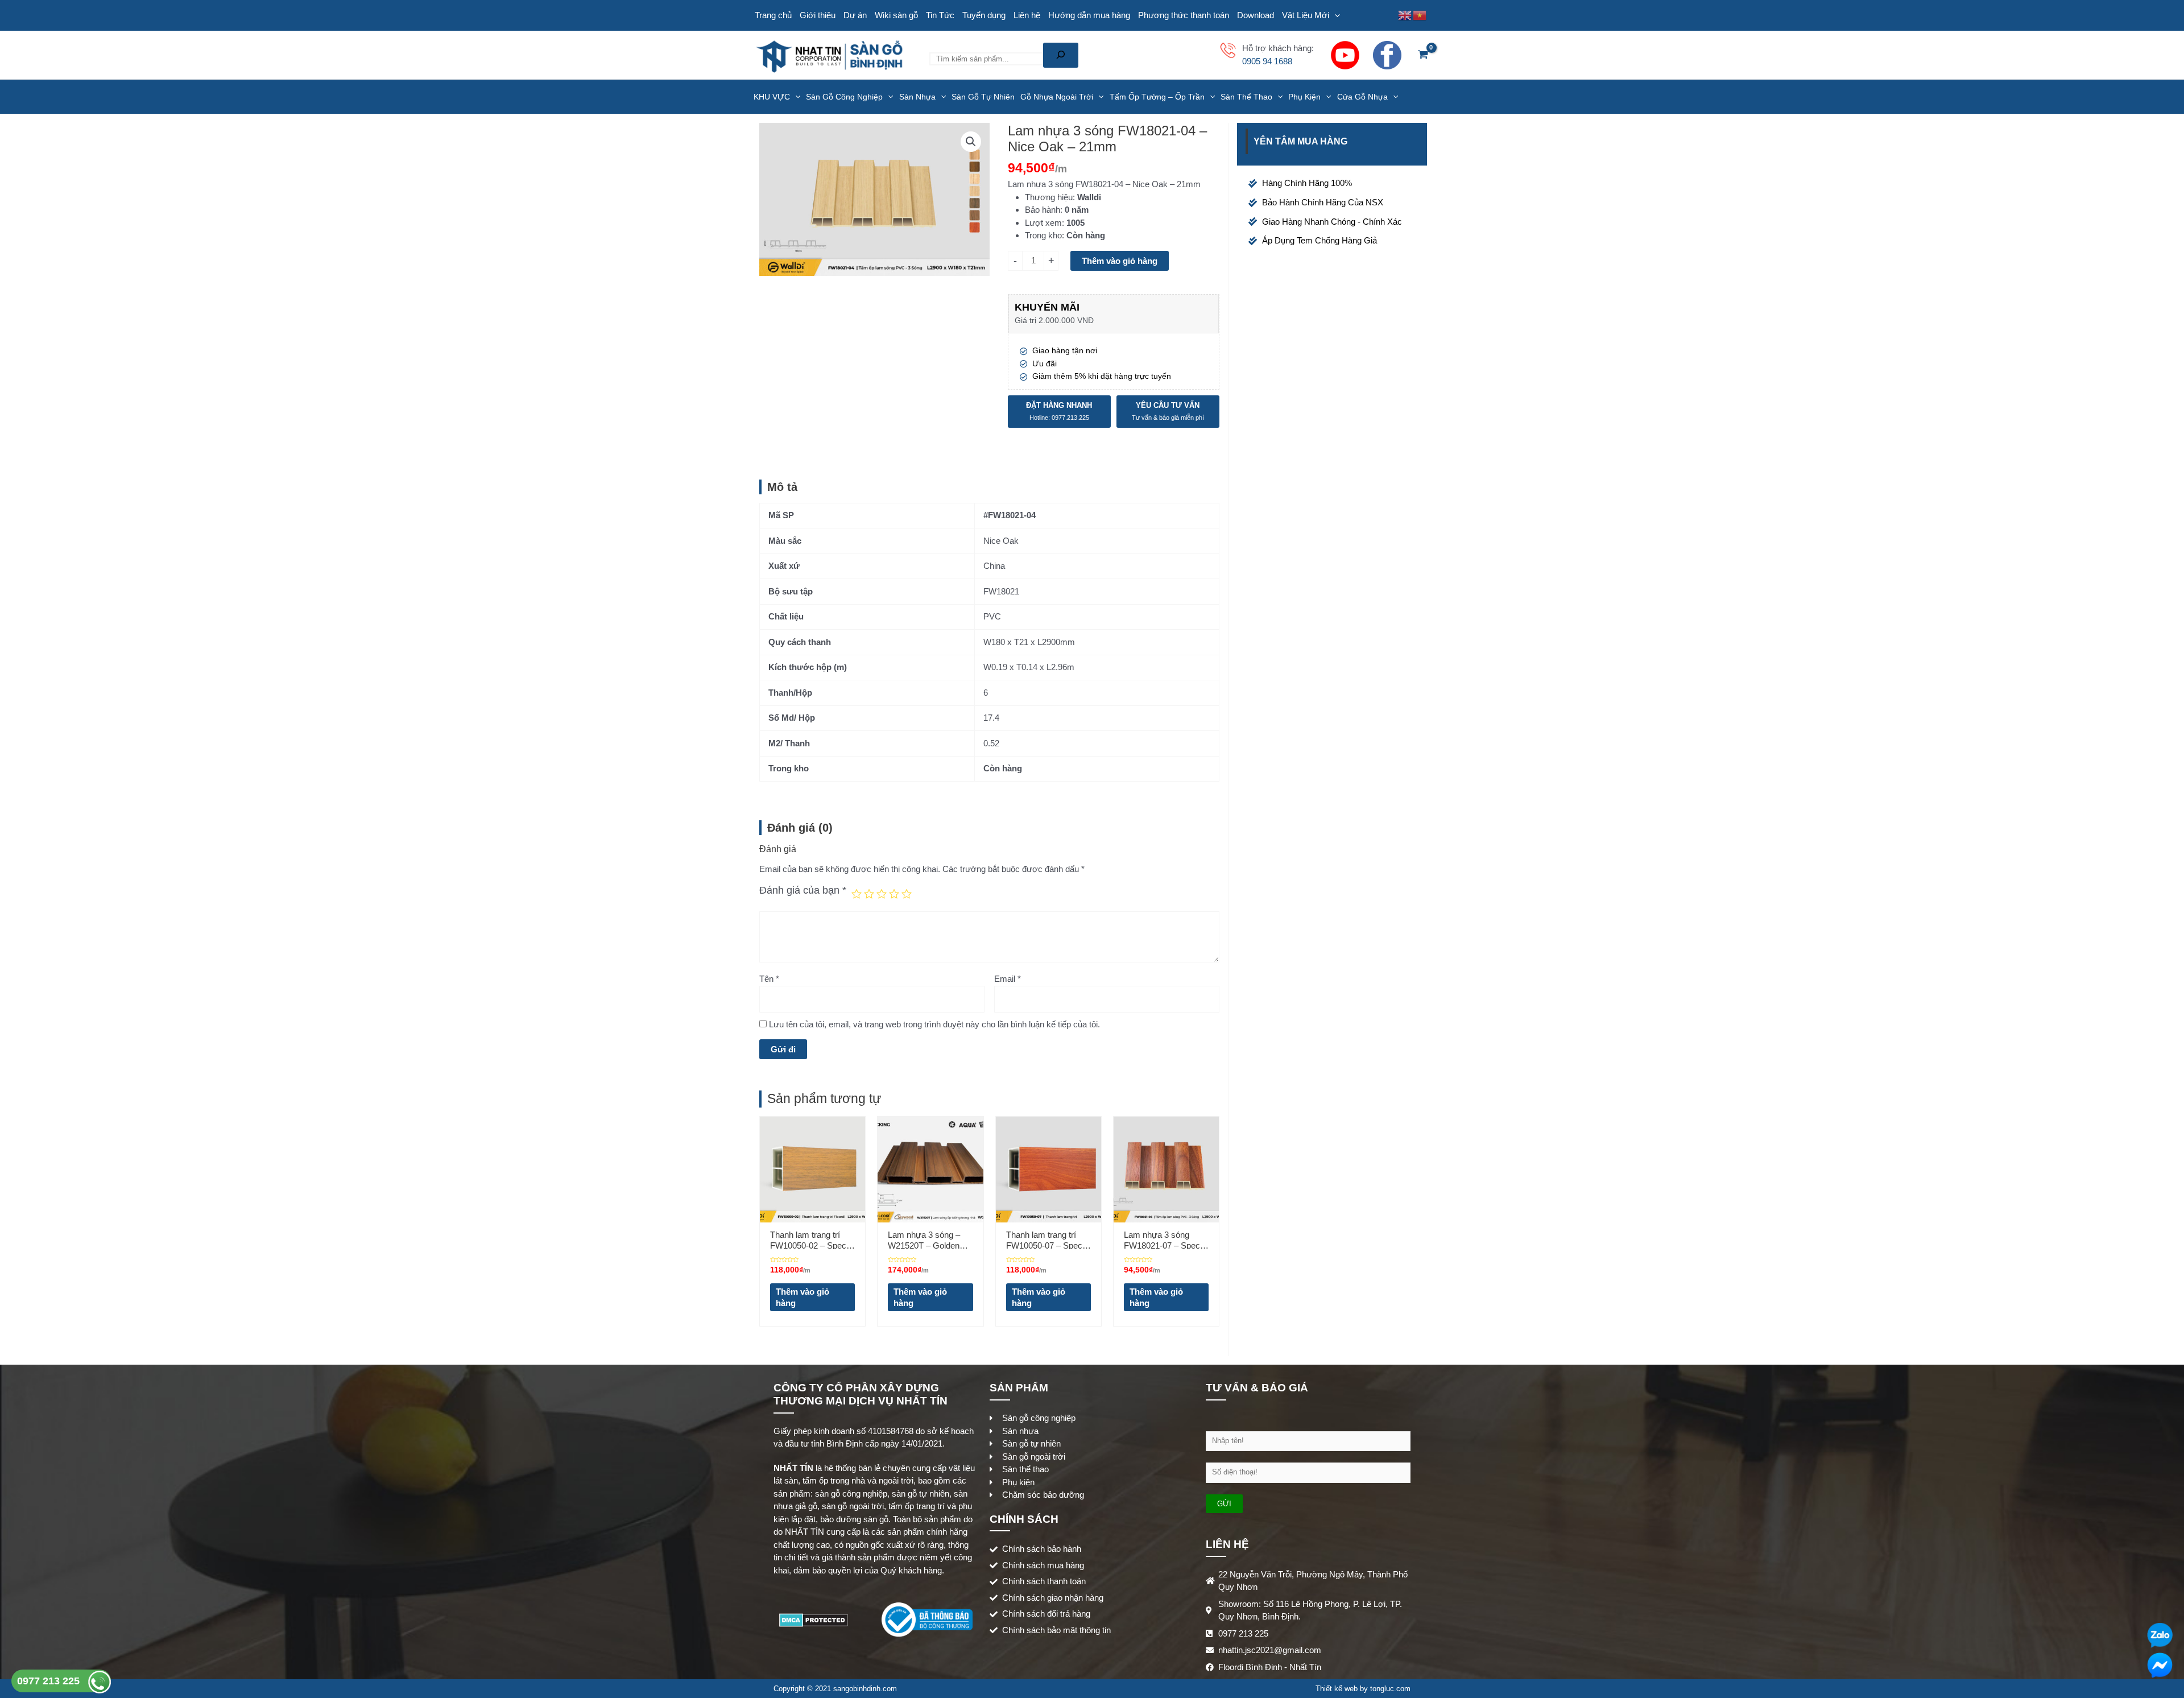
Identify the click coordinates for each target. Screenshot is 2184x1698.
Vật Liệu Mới (1306, 15)
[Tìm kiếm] (1061, 55)
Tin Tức (940, 15)
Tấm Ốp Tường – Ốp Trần (1157, 97)
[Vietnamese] (1420, 15)
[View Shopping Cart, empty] (1423, 55)
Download (1256, 15)
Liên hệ (1027, 15)
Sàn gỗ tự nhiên (983, 97)
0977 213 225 (50, 1681)
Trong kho (1043, 235)
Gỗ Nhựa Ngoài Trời (1057, 97)
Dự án (855, 15)
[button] (971, 142)
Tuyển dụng (984, 15)
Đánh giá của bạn (803, 890)
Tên (769, 979)
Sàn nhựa (917, 97)
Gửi (1224, 1504)
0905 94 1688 (1267, 61)
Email (1008, 979)
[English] (1405, 15)
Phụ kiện (1304, 97)
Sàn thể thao (1246, 97)
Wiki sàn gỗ (896, 15)
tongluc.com (1390, 1689)
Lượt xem (1043, 223)
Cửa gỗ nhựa (1362, 97)
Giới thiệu (818, 15)
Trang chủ (773, 15)
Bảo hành (1043, 210)
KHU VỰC (772, 97)
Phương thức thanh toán (1184, 15)
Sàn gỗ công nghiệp (844, 97)
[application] (1335, 15)
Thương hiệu (1049, 197)
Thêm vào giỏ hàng (1120, 261)
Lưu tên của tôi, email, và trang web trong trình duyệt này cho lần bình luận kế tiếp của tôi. (934, 1024)
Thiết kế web (1337, 1689)
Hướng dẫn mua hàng (1089, 15)
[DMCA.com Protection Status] (814, 1619)
